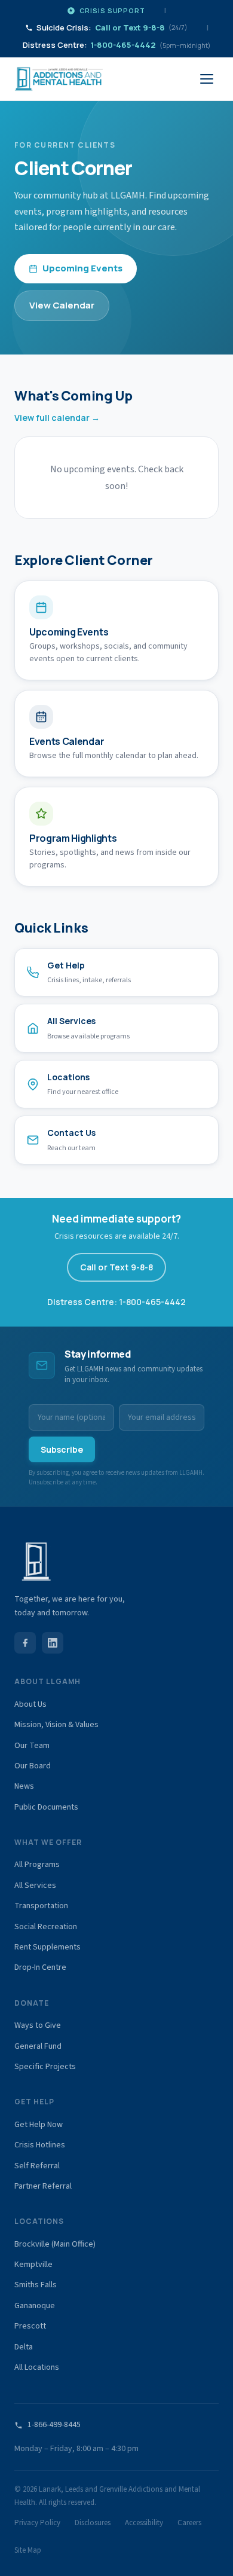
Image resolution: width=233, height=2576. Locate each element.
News (24, 1786)
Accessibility (144, 2523)
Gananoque (35, 2306)
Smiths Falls (36, 2285)
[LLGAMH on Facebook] (25, 1643)
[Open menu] (207, 79)
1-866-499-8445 (54, 2425)
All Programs (37, 1865)
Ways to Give (38, 2025)
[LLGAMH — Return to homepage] (59, 79)
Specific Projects (45, 2067)
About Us (30, 1704)
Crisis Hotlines (40, 2145)
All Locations (37, 2367)
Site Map (28, 2550)
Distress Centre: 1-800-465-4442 (116, 1302)
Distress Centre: (116, 45)
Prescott (30, 2326)
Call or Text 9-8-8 (117, 1267)
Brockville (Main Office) (55, 2244)
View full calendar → (57, 418)
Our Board (33, 1766)
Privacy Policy (37, 2523)
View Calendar (62, 305)
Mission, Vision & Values (56, 1725)
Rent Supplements (47, 1947)
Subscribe (62, 1449)
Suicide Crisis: (112, 27)
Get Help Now (39, 2125)
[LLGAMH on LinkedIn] (53, 1643)
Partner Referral (43, 2186)
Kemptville (33, 2265)
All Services (35, 1886)
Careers (189, 2523)
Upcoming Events (82, 268)
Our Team (32, 1746)
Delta (24, 2347)
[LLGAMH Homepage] (116, 1562)
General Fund (38, 2046)
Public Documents (46, 1807)
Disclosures (93, 2523)
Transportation (41, 1906)
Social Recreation (46, 1927)
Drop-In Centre (40, 1967)
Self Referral (37, 2166)
